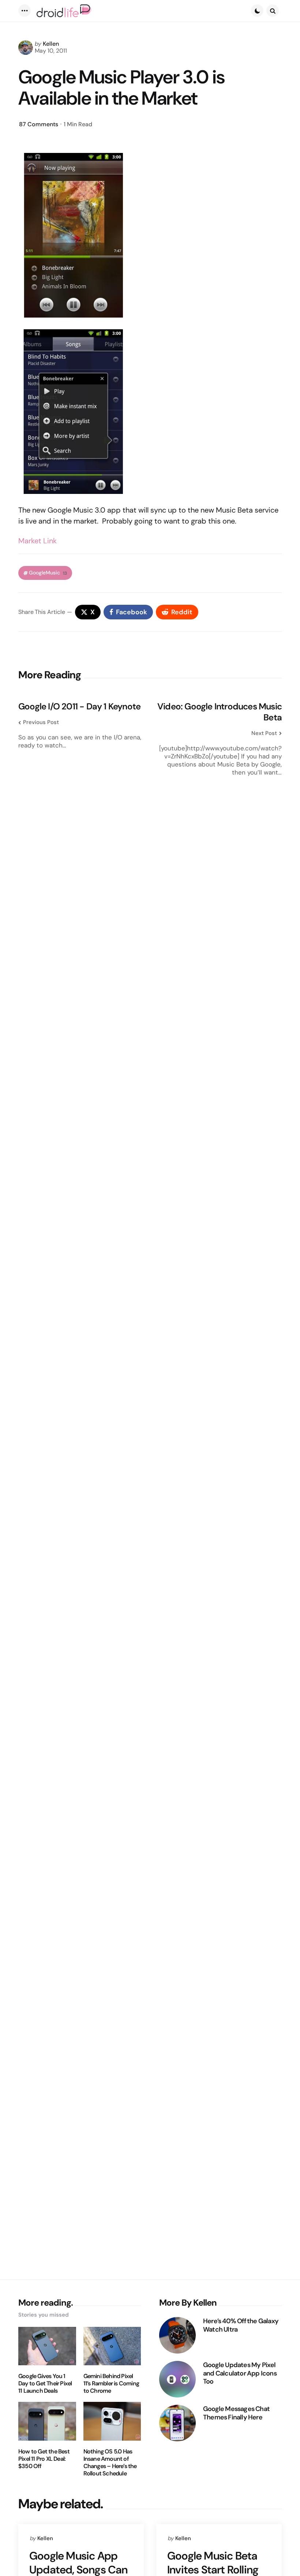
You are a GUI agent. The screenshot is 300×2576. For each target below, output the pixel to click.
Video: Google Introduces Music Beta (220, 712)
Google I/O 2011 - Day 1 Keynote (79, 706)
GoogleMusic (48, 573)
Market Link (37, 541)
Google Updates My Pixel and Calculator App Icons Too (240, 2373)
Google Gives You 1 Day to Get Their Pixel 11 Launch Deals (45, 2384)
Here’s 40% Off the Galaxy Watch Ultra (241, 2325)
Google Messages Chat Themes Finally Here (236, 2413)
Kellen (51, 44)
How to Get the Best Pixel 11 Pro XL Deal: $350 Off (44, 2459)
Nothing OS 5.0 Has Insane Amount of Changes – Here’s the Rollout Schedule (110, 2463)
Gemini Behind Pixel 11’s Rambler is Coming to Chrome (111, 2384)
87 (39, 124)
